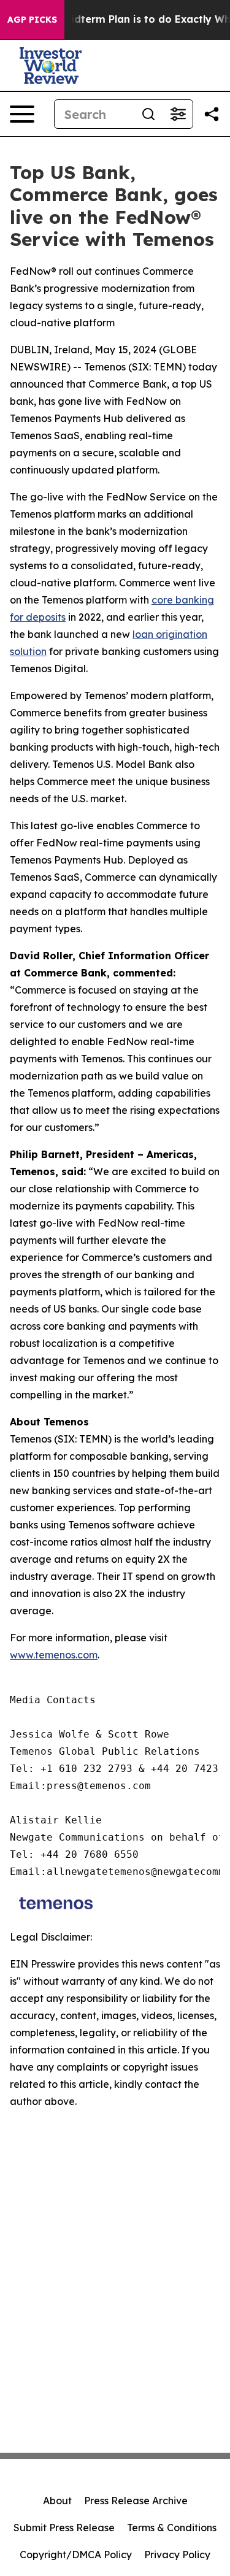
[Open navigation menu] (22, 114)
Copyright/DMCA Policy (76, 2555)
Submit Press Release (64, 2528)
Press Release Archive (136, 2501)
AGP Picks (32, 20)
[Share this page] (212, 114)
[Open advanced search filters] (178, 114)
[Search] (148, 114)
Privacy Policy (177, 2555)
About (57, 2501)
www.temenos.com (54, 1655)
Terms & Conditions (172, 2528)
